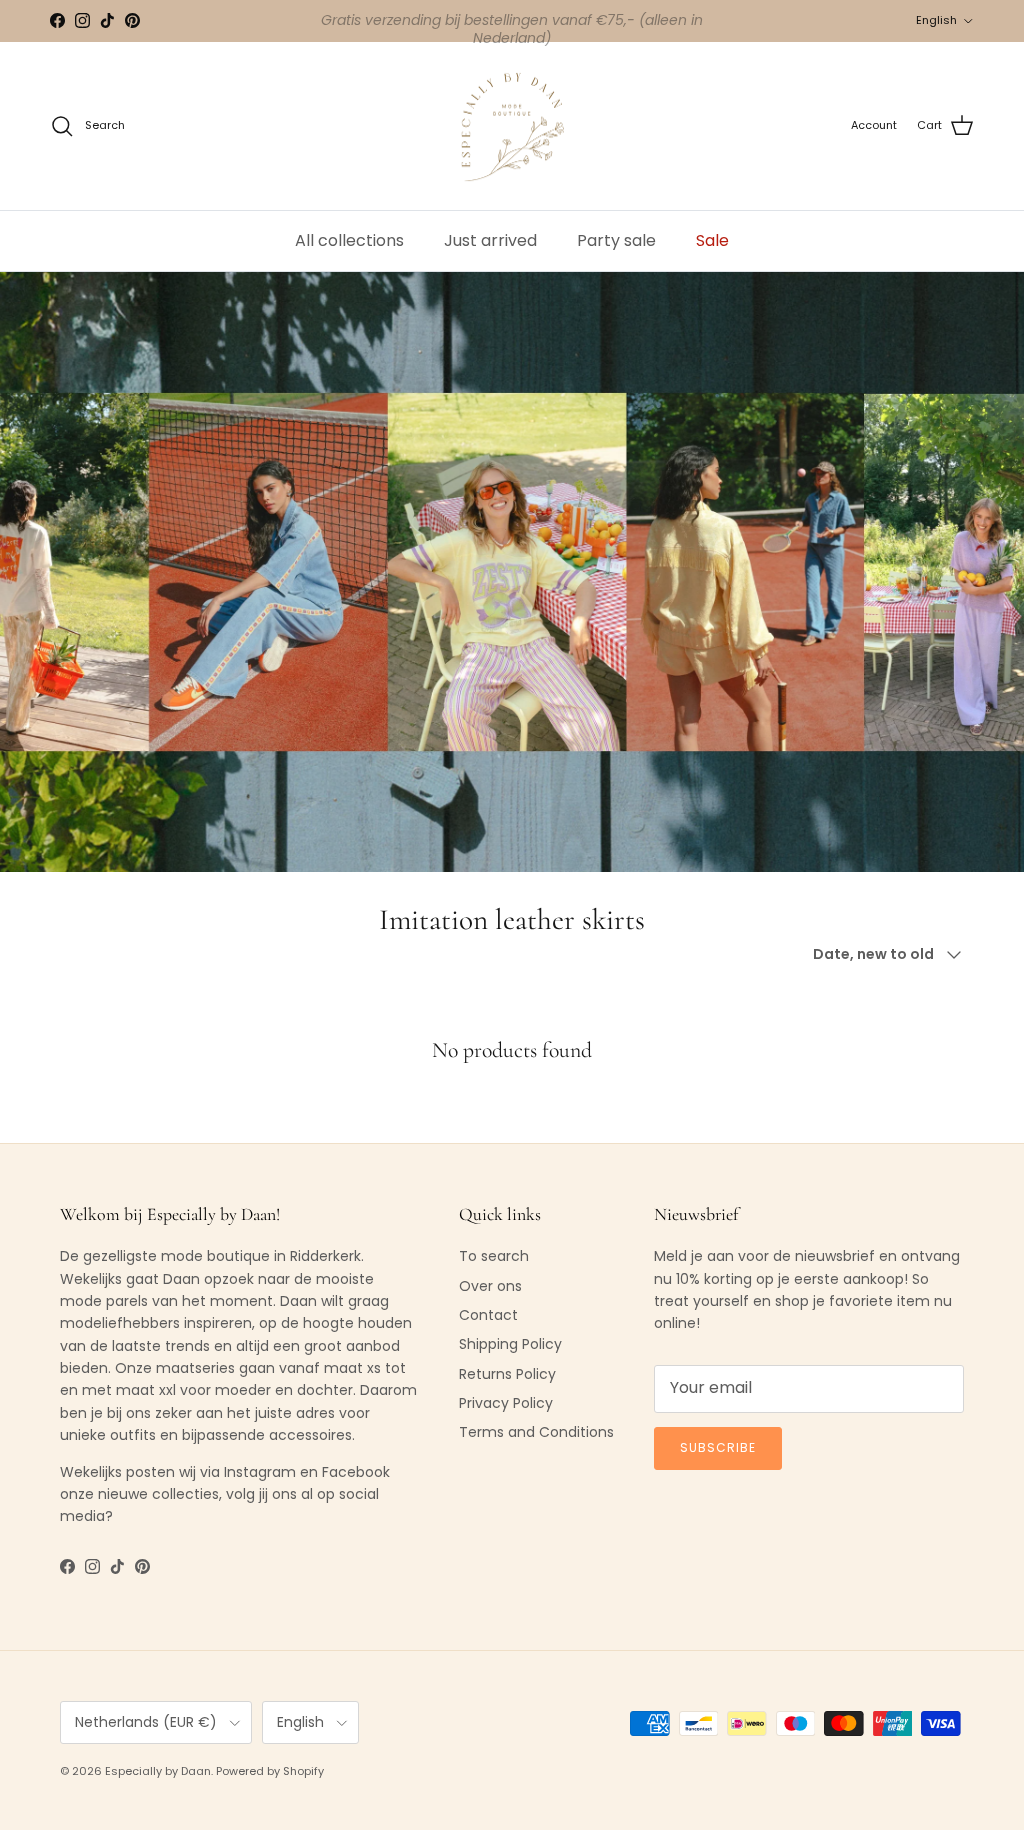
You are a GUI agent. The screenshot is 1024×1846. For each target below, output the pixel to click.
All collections (349, 240)
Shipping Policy (510, 1344)
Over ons (490, 1286)
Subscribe (718, 1447)
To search (494, 1256)
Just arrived (490, 240)
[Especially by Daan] (512, 126)
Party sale (616, 240)
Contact (488, 1315)
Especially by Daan (158, 1771)
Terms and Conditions (536, 1432)
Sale (712, 240)
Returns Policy (507, 1374)
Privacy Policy (506, 1403)
